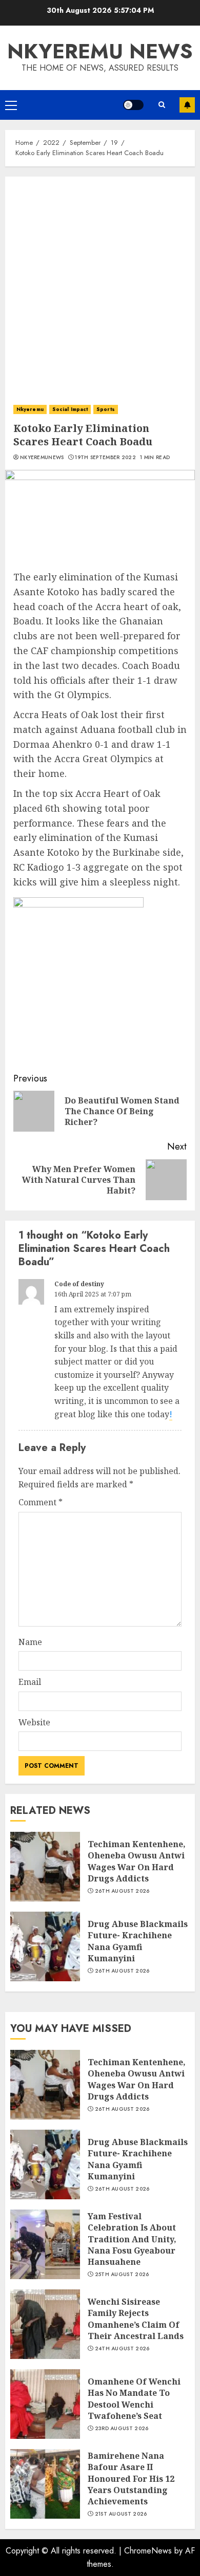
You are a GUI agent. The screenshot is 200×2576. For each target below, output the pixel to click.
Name (30, 1642)
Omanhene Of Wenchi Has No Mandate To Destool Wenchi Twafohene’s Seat (134, 2399)
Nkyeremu (30, 409)
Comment (41, 1502)
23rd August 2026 (122, 2429)
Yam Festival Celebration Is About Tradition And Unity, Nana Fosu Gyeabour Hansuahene (132, 2239)
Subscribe (187, 105)
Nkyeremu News (100, 51)
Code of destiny (79, 1284)
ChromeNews (148, 2551)
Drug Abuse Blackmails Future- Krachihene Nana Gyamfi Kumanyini (138, 1941)
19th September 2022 (105, 458)
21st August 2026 (121, 2514)
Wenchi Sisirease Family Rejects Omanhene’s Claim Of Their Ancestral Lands (136, 2319)
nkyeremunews (42, 458)
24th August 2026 (122, 2349)
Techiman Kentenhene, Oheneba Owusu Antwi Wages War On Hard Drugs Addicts (137, 1861)
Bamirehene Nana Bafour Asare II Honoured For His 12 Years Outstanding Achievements (131, 2479)
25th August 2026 (122, 2275)
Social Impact (70, 409)
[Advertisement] (100, 282)
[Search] (162, 105)
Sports (106, 409)
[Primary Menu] (11, 105)
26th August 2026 (122, 1891)
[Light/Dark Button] (133, 105)
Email (30, 1682)
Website (34, 1722)
